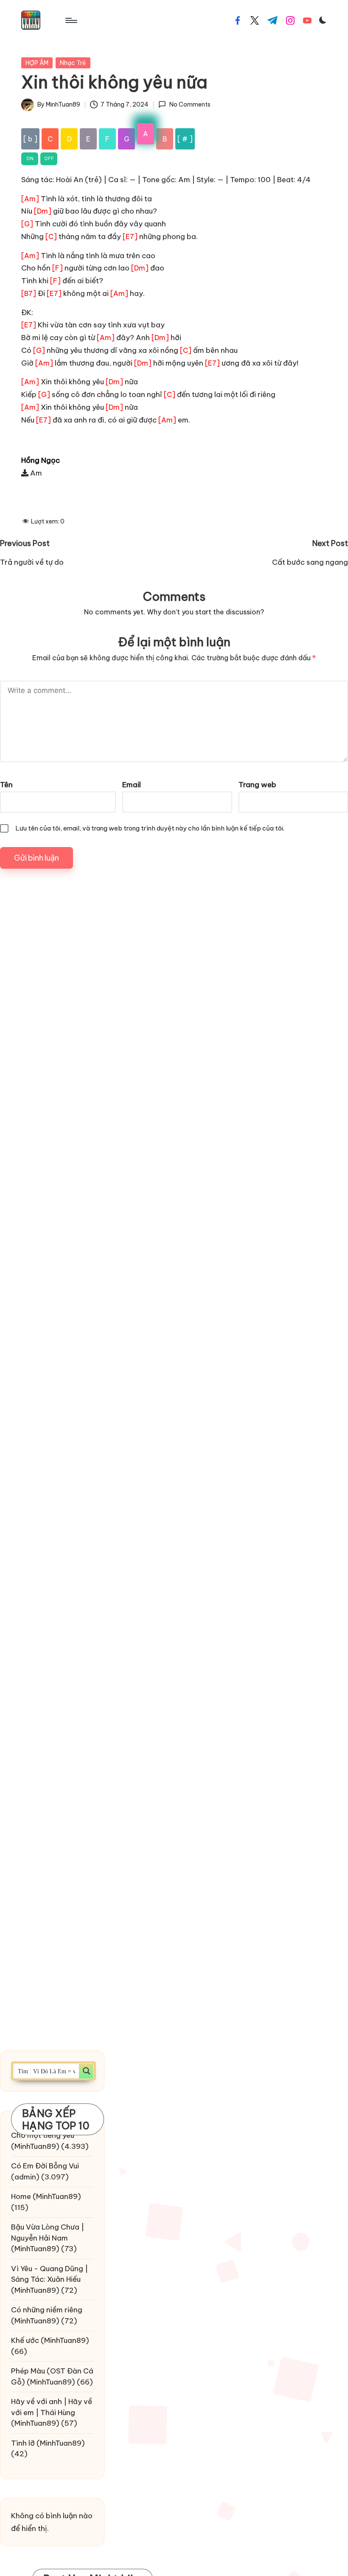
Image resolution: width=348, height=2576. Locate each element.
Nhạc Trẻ (73, 63)
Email (132, 785)
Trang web (257, 785)
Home (21, 2196)
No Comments (190, 104)
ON (30, 159)
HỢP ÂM (37, 63)
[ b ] (30, 139)
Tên (6, 785)
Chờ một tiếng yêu (43, 2135)
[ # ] (185, 139)
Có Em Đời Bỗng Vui (45, 2166)
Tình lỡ (23, 2443)
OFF (49, 159)
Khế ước (25, 2340)
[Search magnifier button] (86, 2071)
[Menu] (71, 20)
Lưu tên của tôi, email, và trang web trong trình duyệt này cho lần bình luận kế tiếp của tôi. (150, 828)
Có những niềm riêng (47, 2310)
